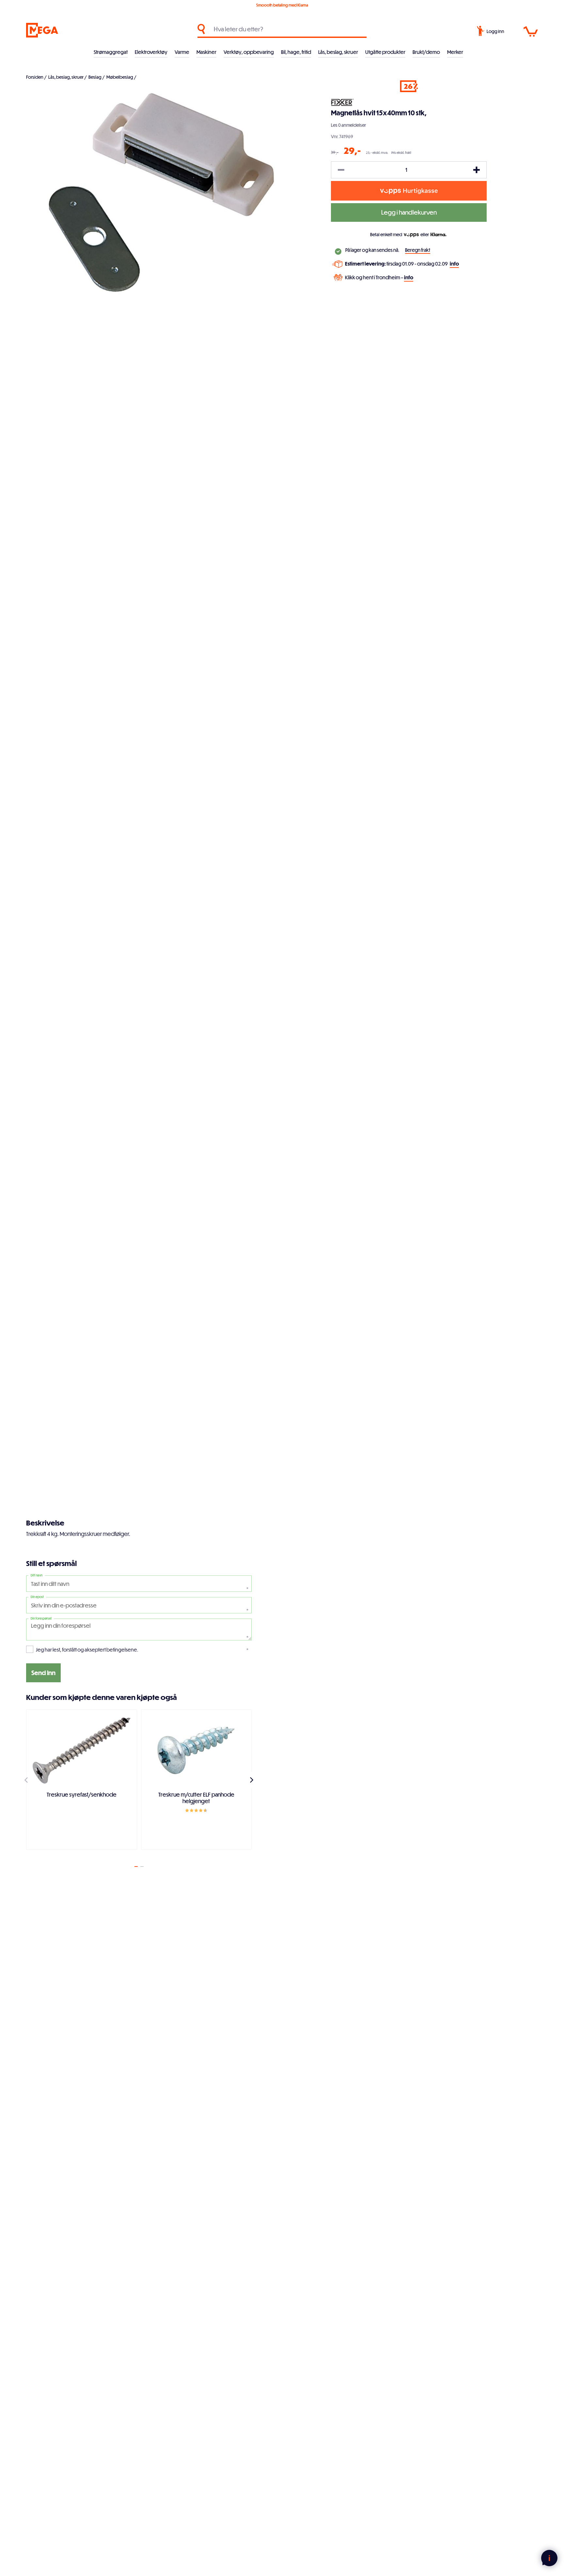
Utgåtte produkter (385, 52)
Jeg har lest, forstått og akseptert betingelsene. (87, 1650)
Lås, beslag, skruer (338, 52)
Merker (455, 52)
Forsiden (35, 77)
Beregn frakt (418, 250)
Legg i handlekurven (409, 212)
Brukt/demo (426, 52)
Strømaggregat (111, 52)
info (454, 264)
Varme (182, 52)
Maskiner (206, 52)
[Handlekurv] (531, 32)
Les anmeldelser (348, 125)
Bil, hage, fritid (296, 52)
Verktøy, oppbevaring (249, 52)
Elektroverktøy (151, 52)
